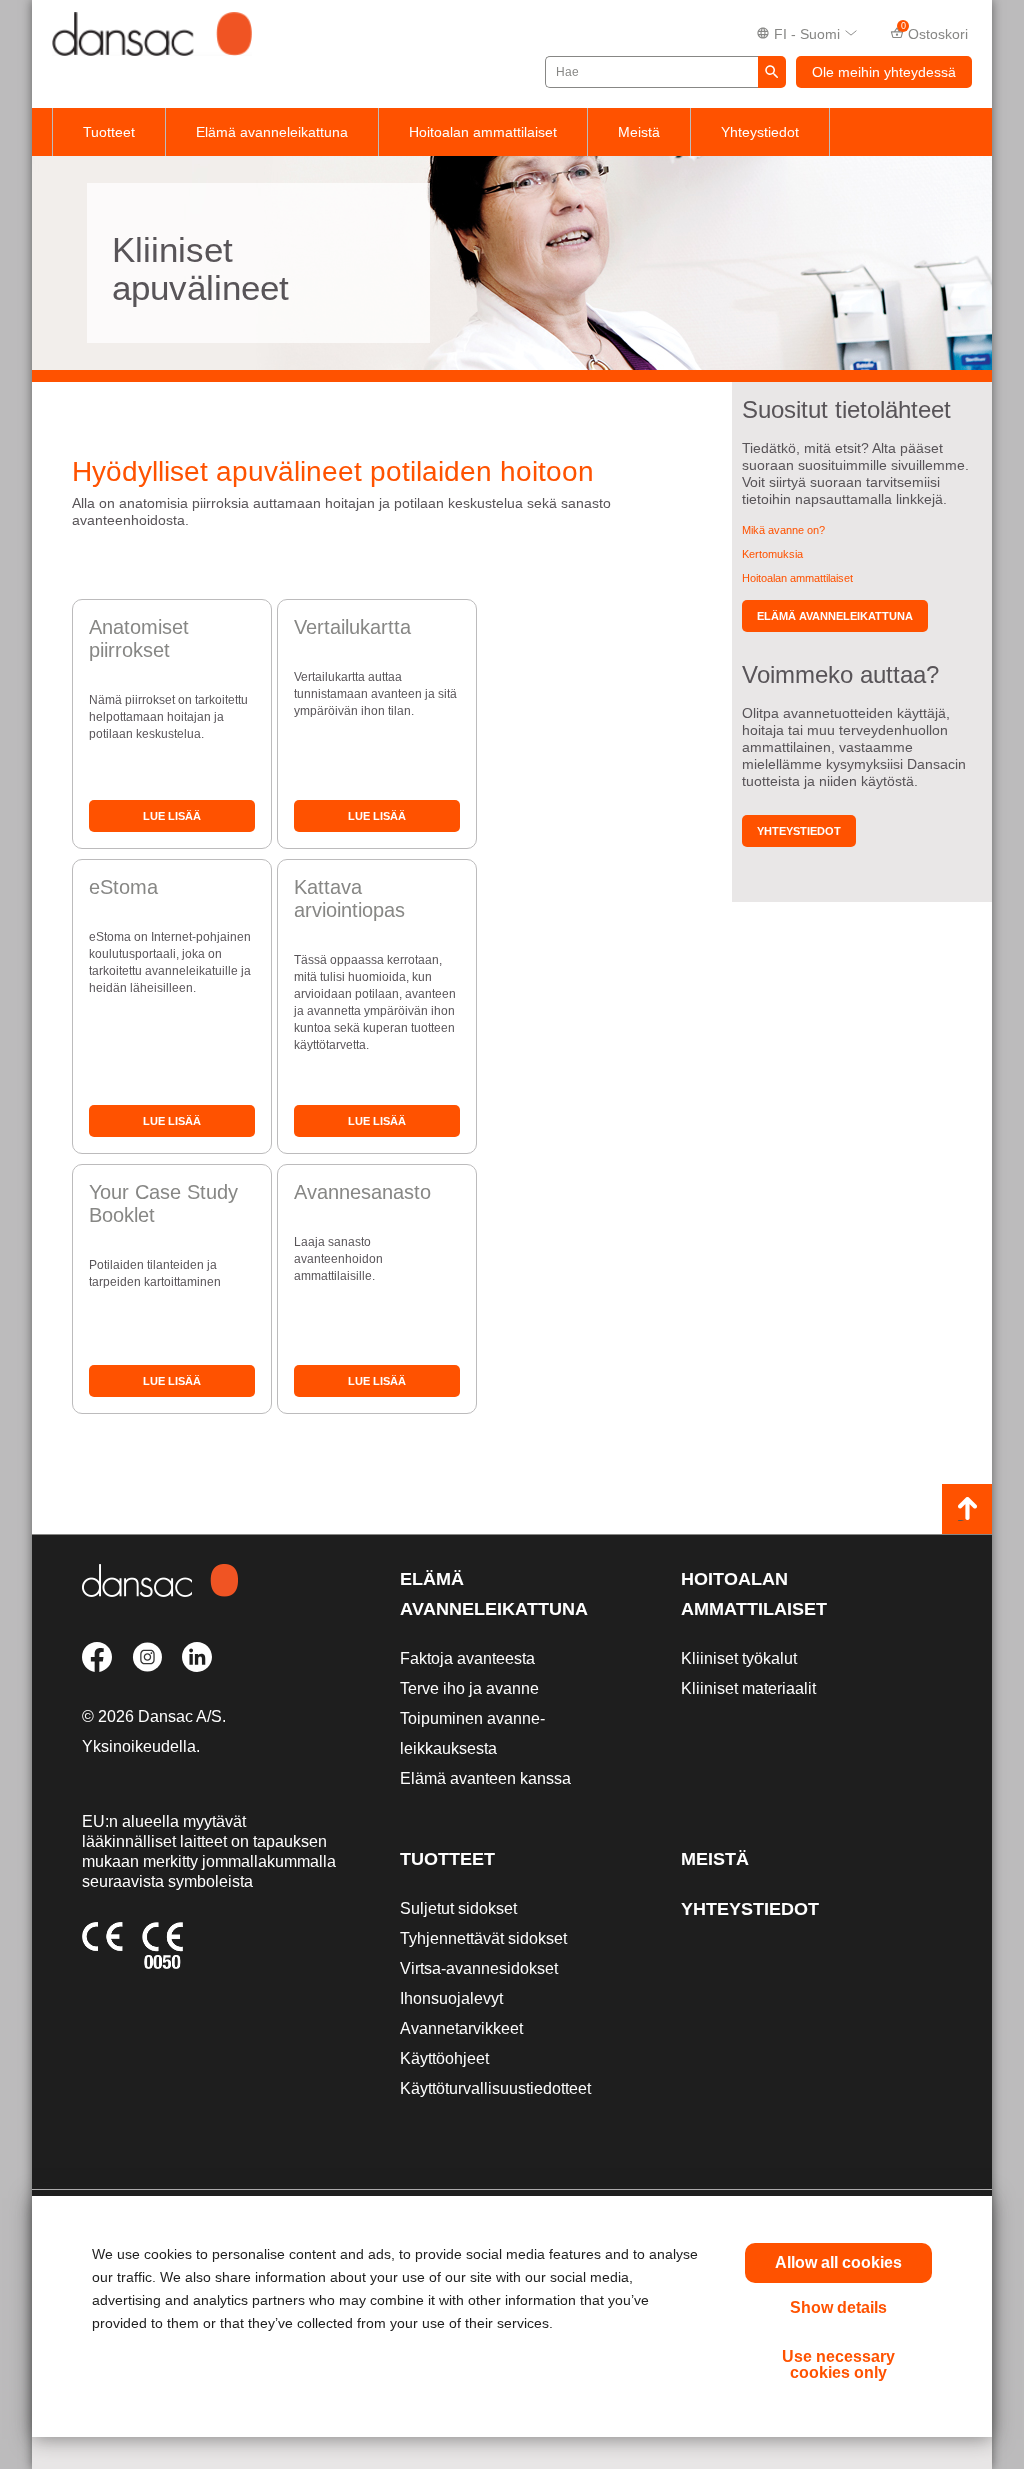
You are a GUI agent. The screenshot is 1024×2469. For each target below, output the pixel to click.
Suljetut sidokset (458, 1908)
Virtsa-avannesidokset (479, 1968)
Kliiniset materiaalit (748, 1688)
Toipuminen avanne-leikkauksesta (472, 1733)
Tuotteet (109, 132)
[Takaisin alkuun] (967, 1509)
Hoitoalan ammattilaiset (483, 132)
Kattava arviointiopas (349, 898)
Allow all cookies (838, 2262)
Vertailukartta (352, 627)
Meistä (639, 132)
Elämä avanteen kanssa (485, 1778)
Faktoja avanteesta (467, 1658)
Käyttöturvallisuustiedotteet (495, 2088)
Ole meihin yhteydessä (884, 72)
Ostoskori (935, 32)
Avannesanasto (362, 1192)
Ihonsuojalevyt (451, 1998)
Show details (838, 2307)
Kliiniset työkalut (739, 1658)
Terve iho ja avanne (469, 1688)
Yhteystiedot (760, 132)
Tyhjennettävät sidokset (483, 1938)
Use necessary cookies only (838, 2364)
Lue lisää (172, 816)
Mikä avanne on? (783, 530)
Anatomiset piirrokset (139, 638)
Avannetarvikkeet (461, 2028)
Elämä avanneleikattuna (272, 132)
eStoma (123, 887)
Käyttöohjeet (444, 2058)
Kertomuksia (772, 554)
